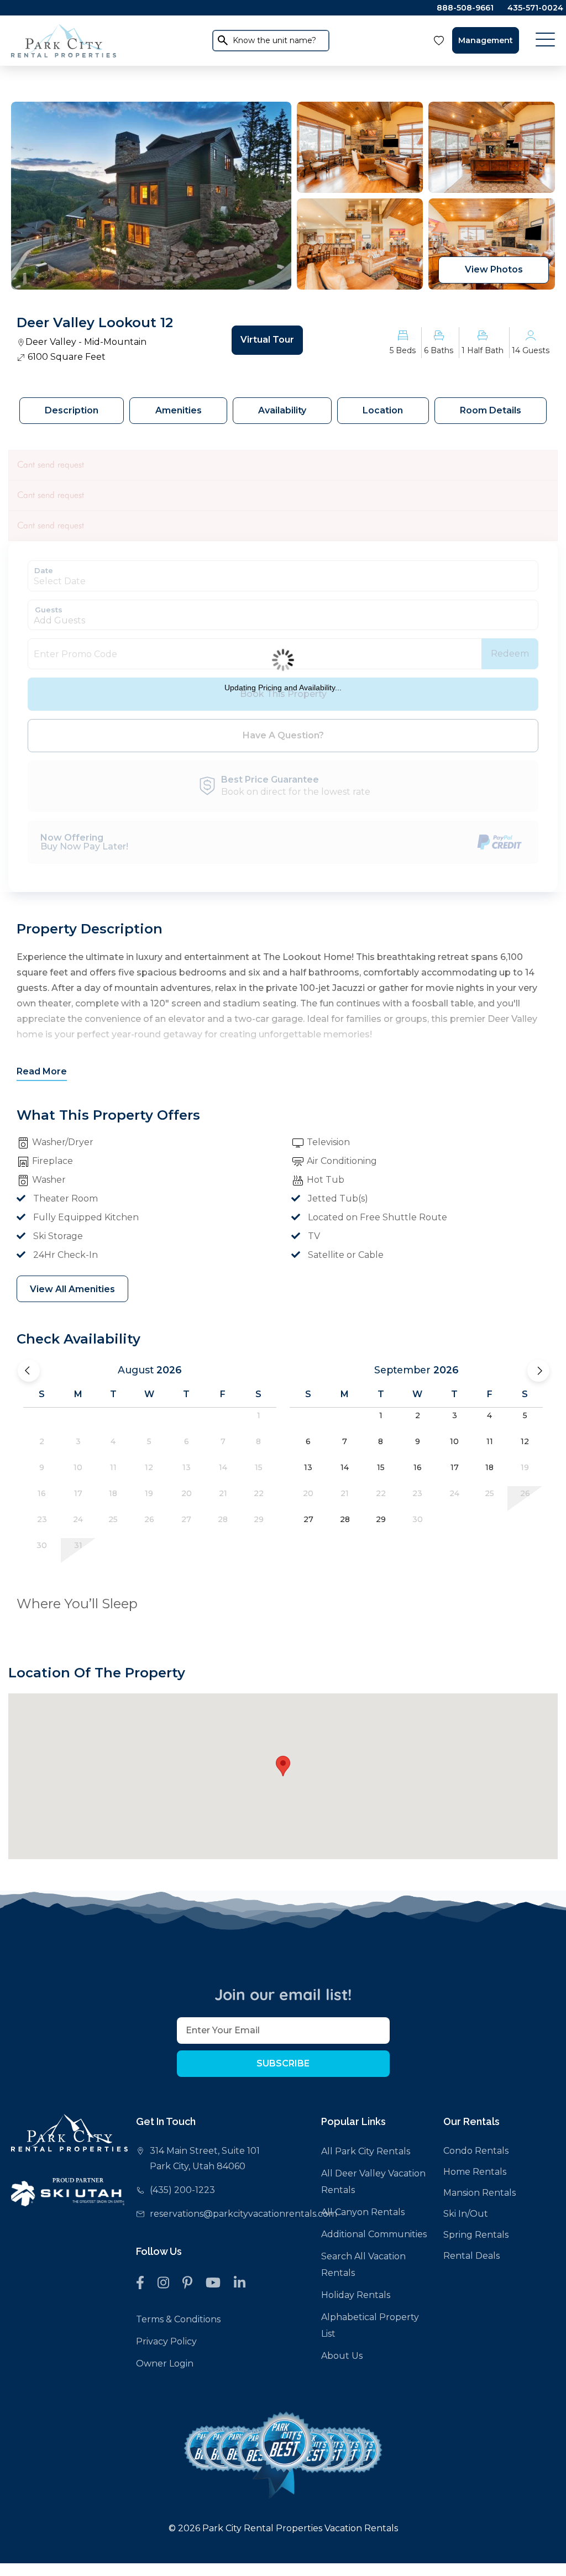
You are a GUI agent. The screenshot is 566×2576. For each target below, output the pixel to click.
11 (490, 1441)
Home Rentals (475, 2172)
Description (72, 410)
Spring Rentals (476, 2235)
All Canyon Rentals (363, 2212)
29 (381, 1519)
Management (486, 40)
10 (454, 1441)
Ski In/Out (466, 2214)
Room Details (491, 410)
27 (308, 1519)
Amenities (179, 410)
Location (383, 410)
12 (525, 1441)
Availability (282, 410)
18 (489, 1467)
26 (525, 1493)
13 (308, 1467)
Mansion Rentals (479, 2193)
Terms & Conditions (178, 2319)
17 (455, 1467)
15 (381, 1467)
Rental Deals (471, 2256)
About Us (342, 2356)
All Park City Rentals (366, 2151)
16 (418, 1467)
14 (345, 1467)
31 (78, 1545)
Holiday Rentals (356, 2295)
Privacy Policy (166, 2341)
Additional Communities (374, 2234)
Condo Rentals (476, 2151)
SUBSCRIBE (283, 2063)
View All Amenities (72, 1289)
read (42, 1071)
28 (345, 1519)
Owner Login (165, 2363)
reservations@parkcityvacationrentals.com (243, 2214)
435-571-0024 (535, 8)
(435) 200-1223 (182, 2190)
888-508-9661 (465, 8)
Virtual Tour (267, 340)
